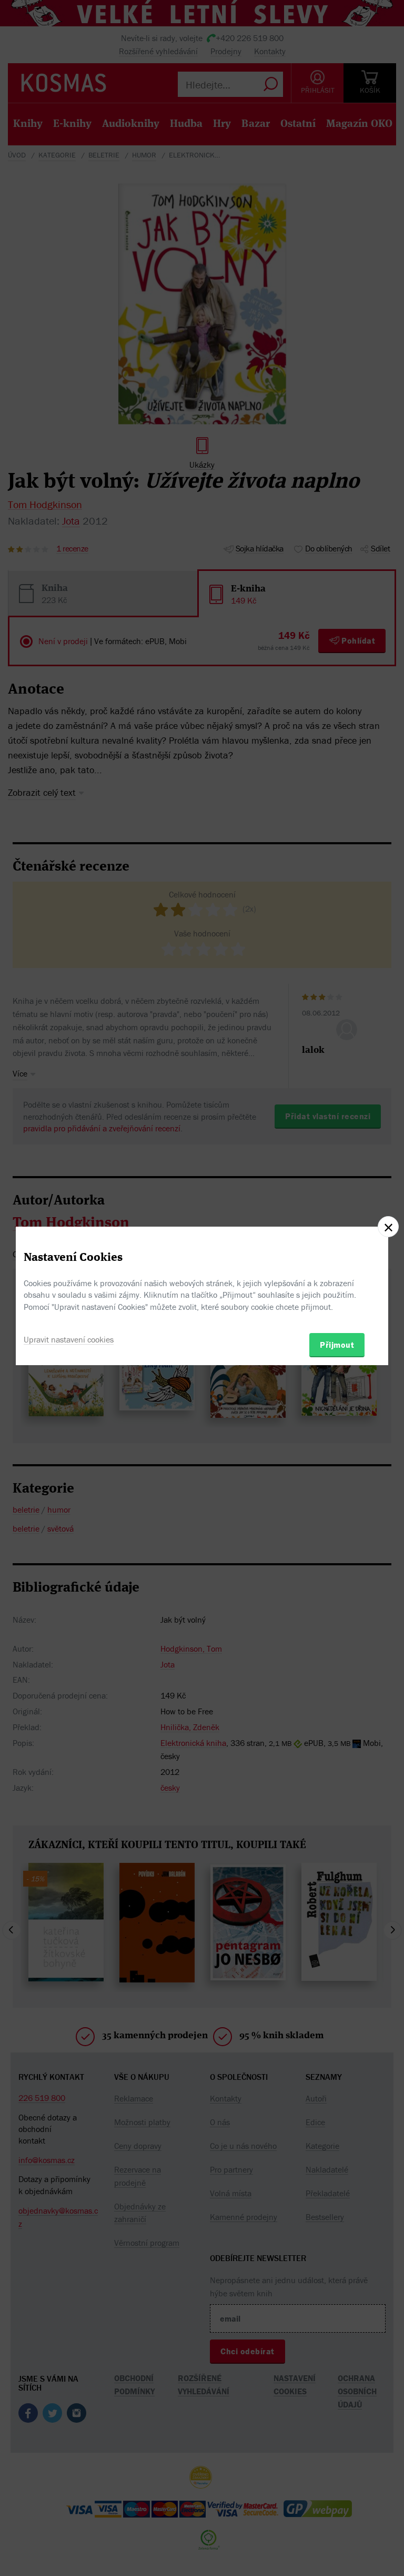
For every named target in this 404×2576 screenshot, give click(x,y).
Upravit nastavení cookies (69, 1339)
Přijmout (337, 1345)
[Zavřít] (388, 1227)
